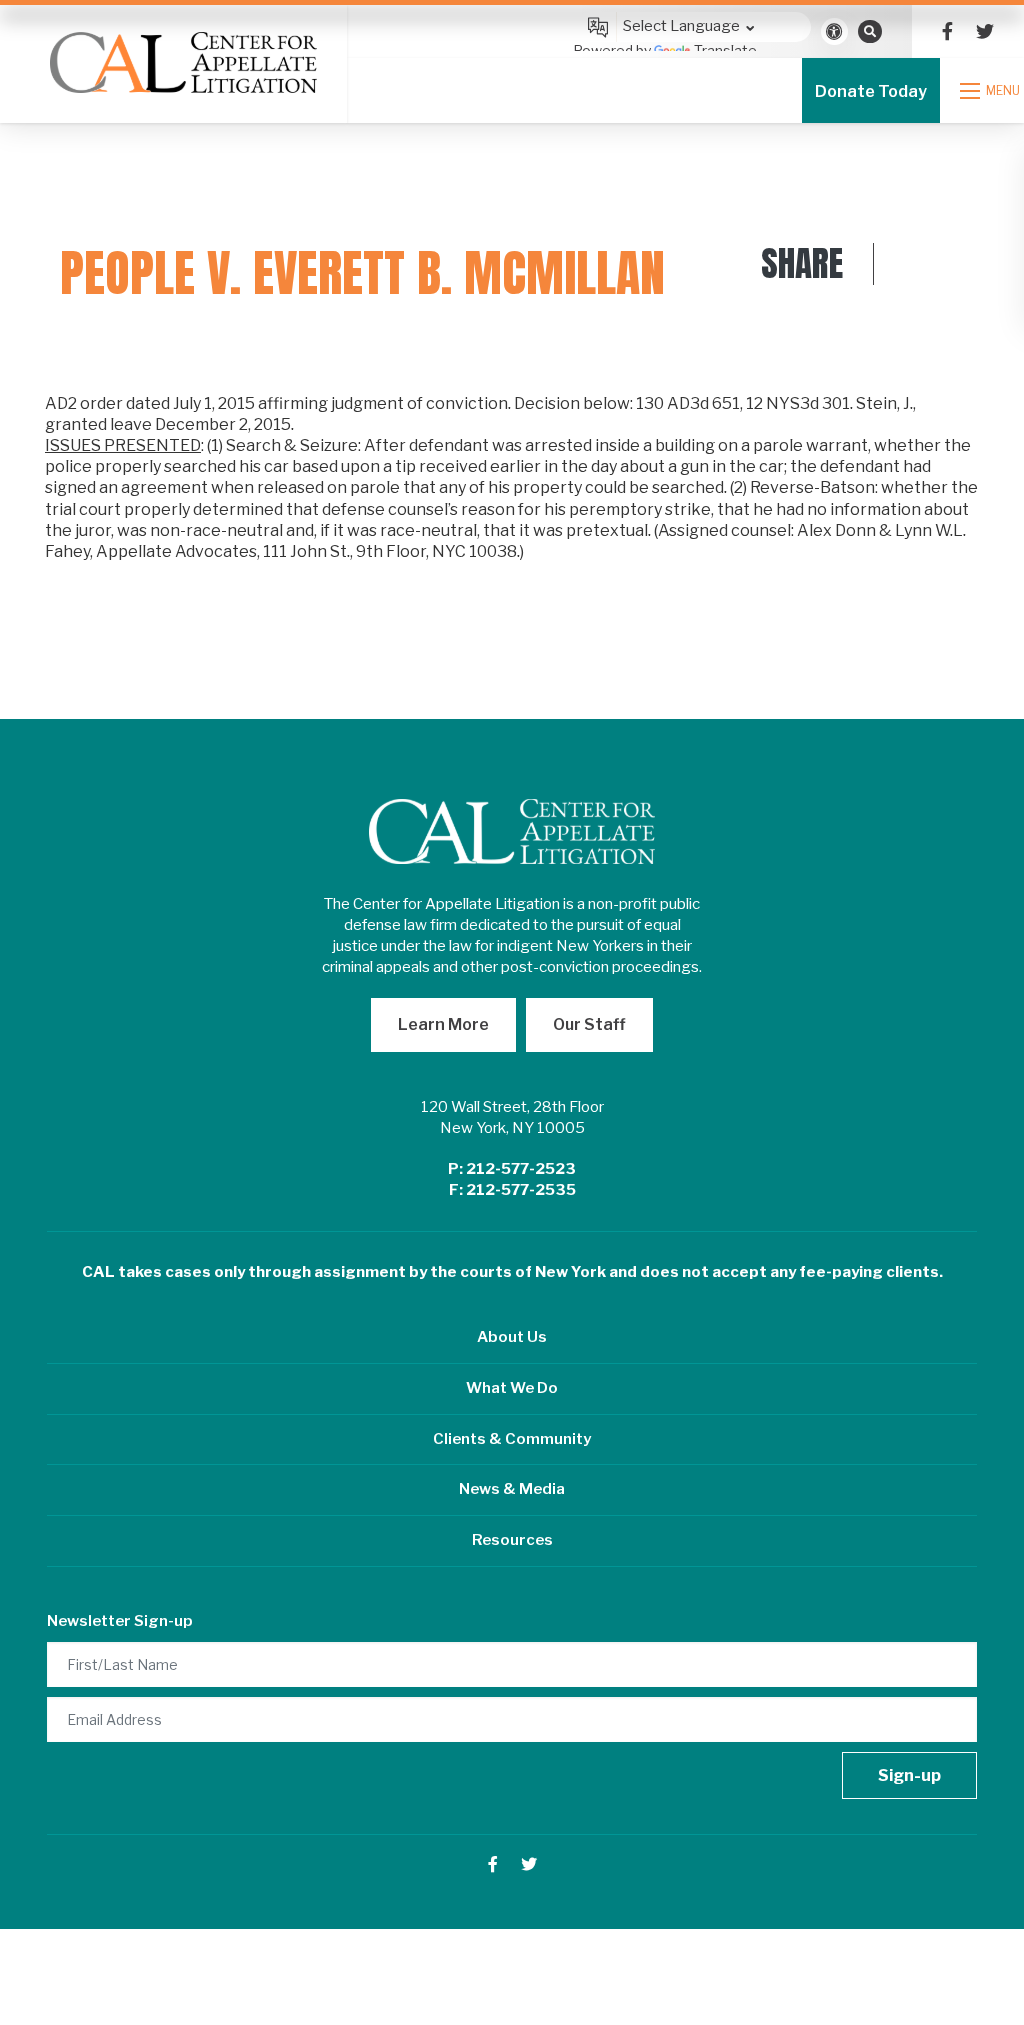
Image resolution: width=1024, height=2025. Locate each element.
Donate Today (871, 91)
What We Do (512, 1388)
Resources (512, 1540)
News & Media (512, 1489)
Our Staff (589, 1024)
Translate (725, 50)
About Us (512, 1337)
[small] (947, 31)
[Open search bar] (870, 31)
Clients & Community (512, 1439)
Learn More (443, 1024)
